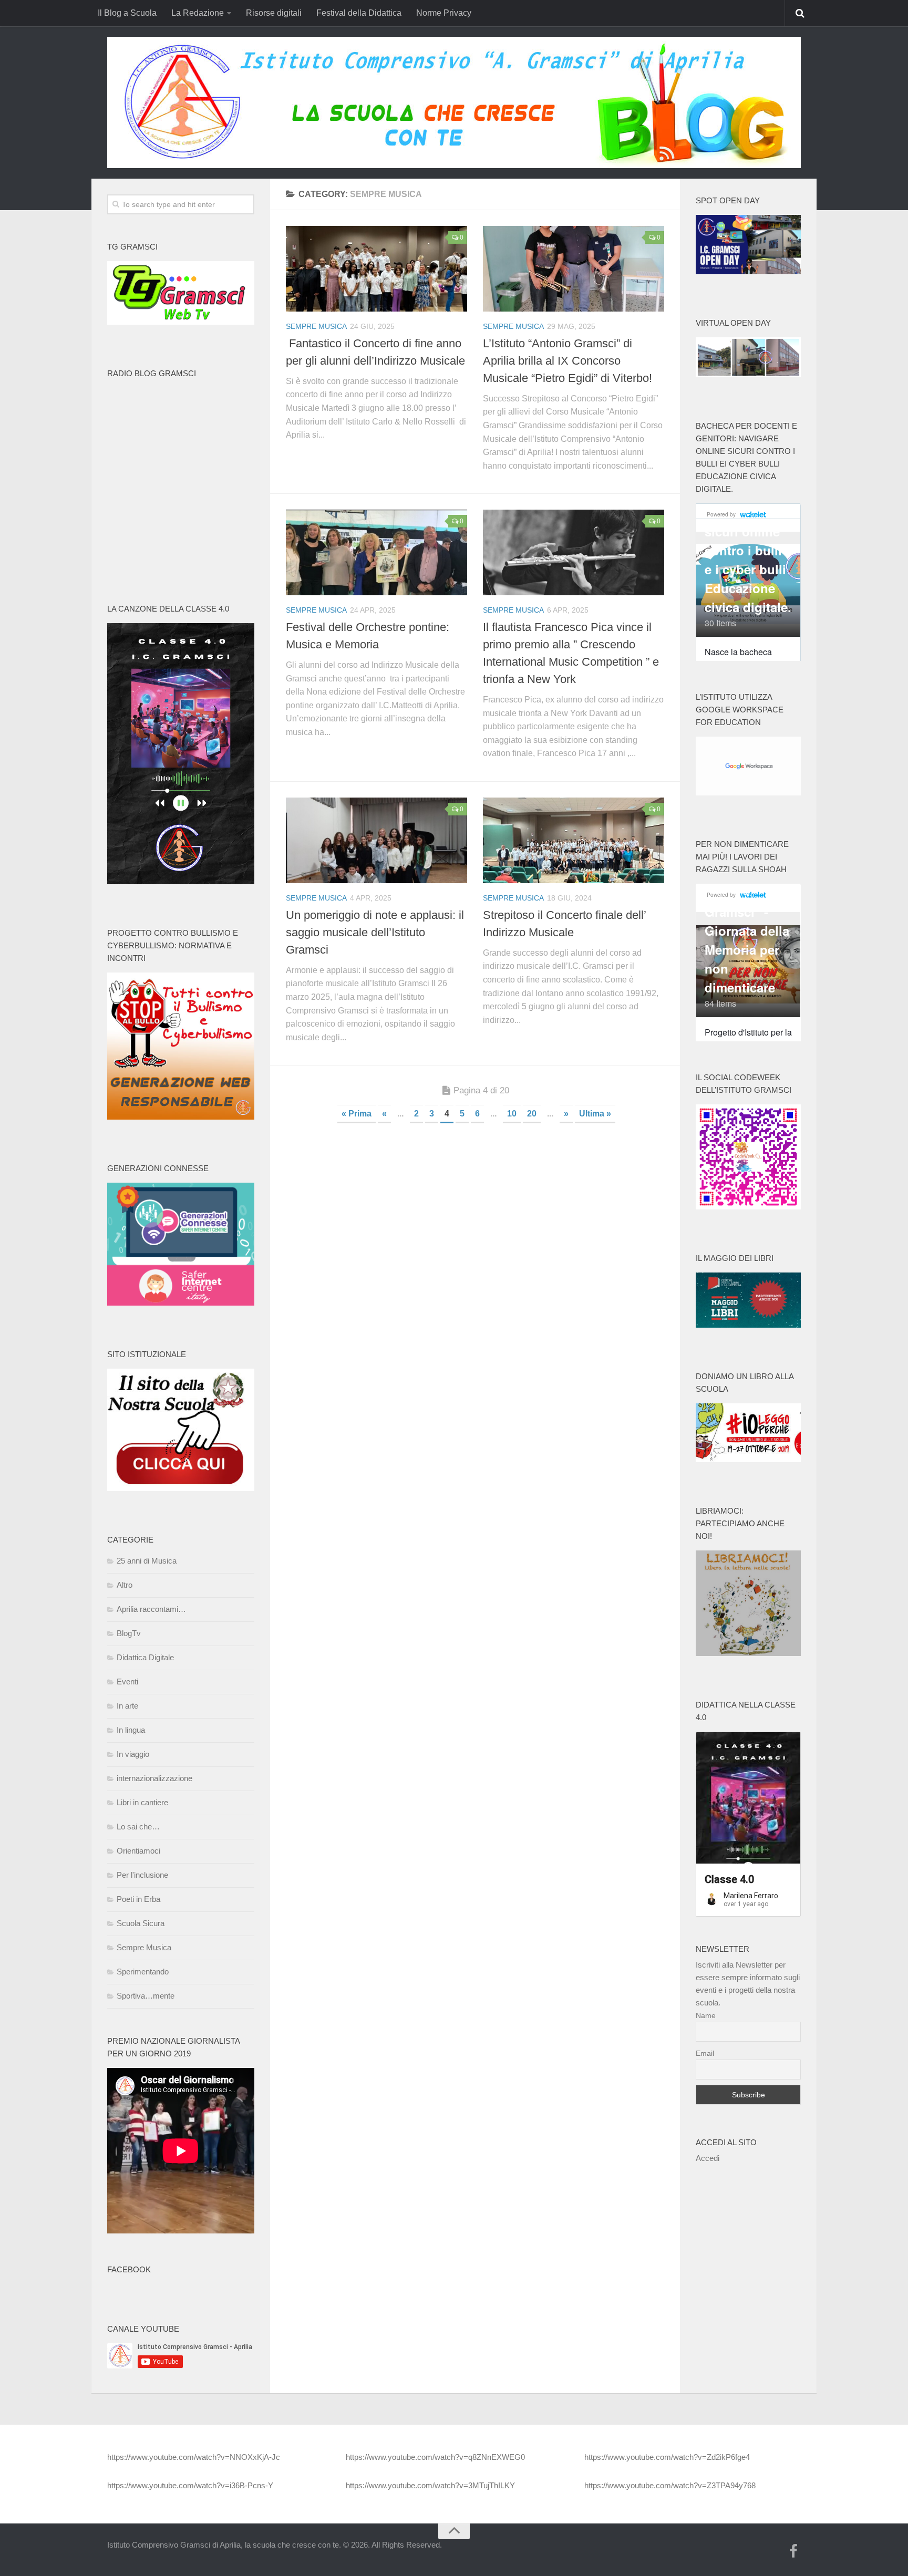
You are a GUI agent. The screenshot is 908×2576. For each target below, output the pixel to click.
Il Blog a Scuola (127, 13)
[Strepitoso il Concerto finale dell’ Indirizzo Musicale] (574, 840)
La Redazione (198, 13)
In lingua (131, 1730)
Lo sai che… (138, 1827)
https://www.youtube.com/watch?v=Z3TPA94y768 (670, 2485)
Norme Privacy (444, 13)
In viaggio (133, 1754)
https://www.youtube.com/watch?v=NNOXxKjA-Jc (194, 2457)
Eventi (127, 1682)
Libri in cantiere (142, 1802)
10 (512, 1114)
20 (532, 1114)
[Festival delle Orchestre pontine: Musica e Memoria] (376, 552)
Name (706, 2015)
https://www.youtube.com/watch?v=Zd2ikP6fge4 (667, 2457)
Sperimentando (143, 1972)
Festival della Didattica (359, 13)
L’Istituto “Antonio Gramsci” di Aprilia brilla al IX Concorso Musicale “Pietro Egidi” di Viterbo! (567, 361)
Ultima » (595, 1114)
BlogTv (129, 1633)
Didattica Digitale (145, 1657)
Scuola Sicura (141, 1923)
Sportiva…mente (146, 1996)
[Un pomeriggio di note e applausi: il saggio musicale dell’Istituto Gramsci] (376, 840)
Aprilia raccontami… (151, 1609)
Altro (125, 1585)
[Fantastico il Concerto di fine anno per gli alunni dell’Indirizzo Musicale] (376, 269)
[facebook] (793, 2552)
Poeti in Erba (138, 1899)
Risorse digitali (274, 13)
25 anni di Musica (147, 1561)
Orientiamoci (138, 1851)
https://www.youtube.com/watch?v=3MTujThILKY (430, 2485)
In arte (127, 1706)
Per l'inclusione (142, 1875)
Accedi (708, 2158)
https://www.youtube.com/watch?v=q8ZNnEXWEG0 (435, 2457)
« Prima (357, 1114)
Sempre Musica (316, 326)
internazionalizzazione (154, 1778)
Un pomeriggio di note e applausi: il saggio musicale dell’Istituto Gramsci (375, 932)
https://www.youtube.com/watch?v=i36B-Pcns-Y (190, 2485)
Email (705, 2053)
